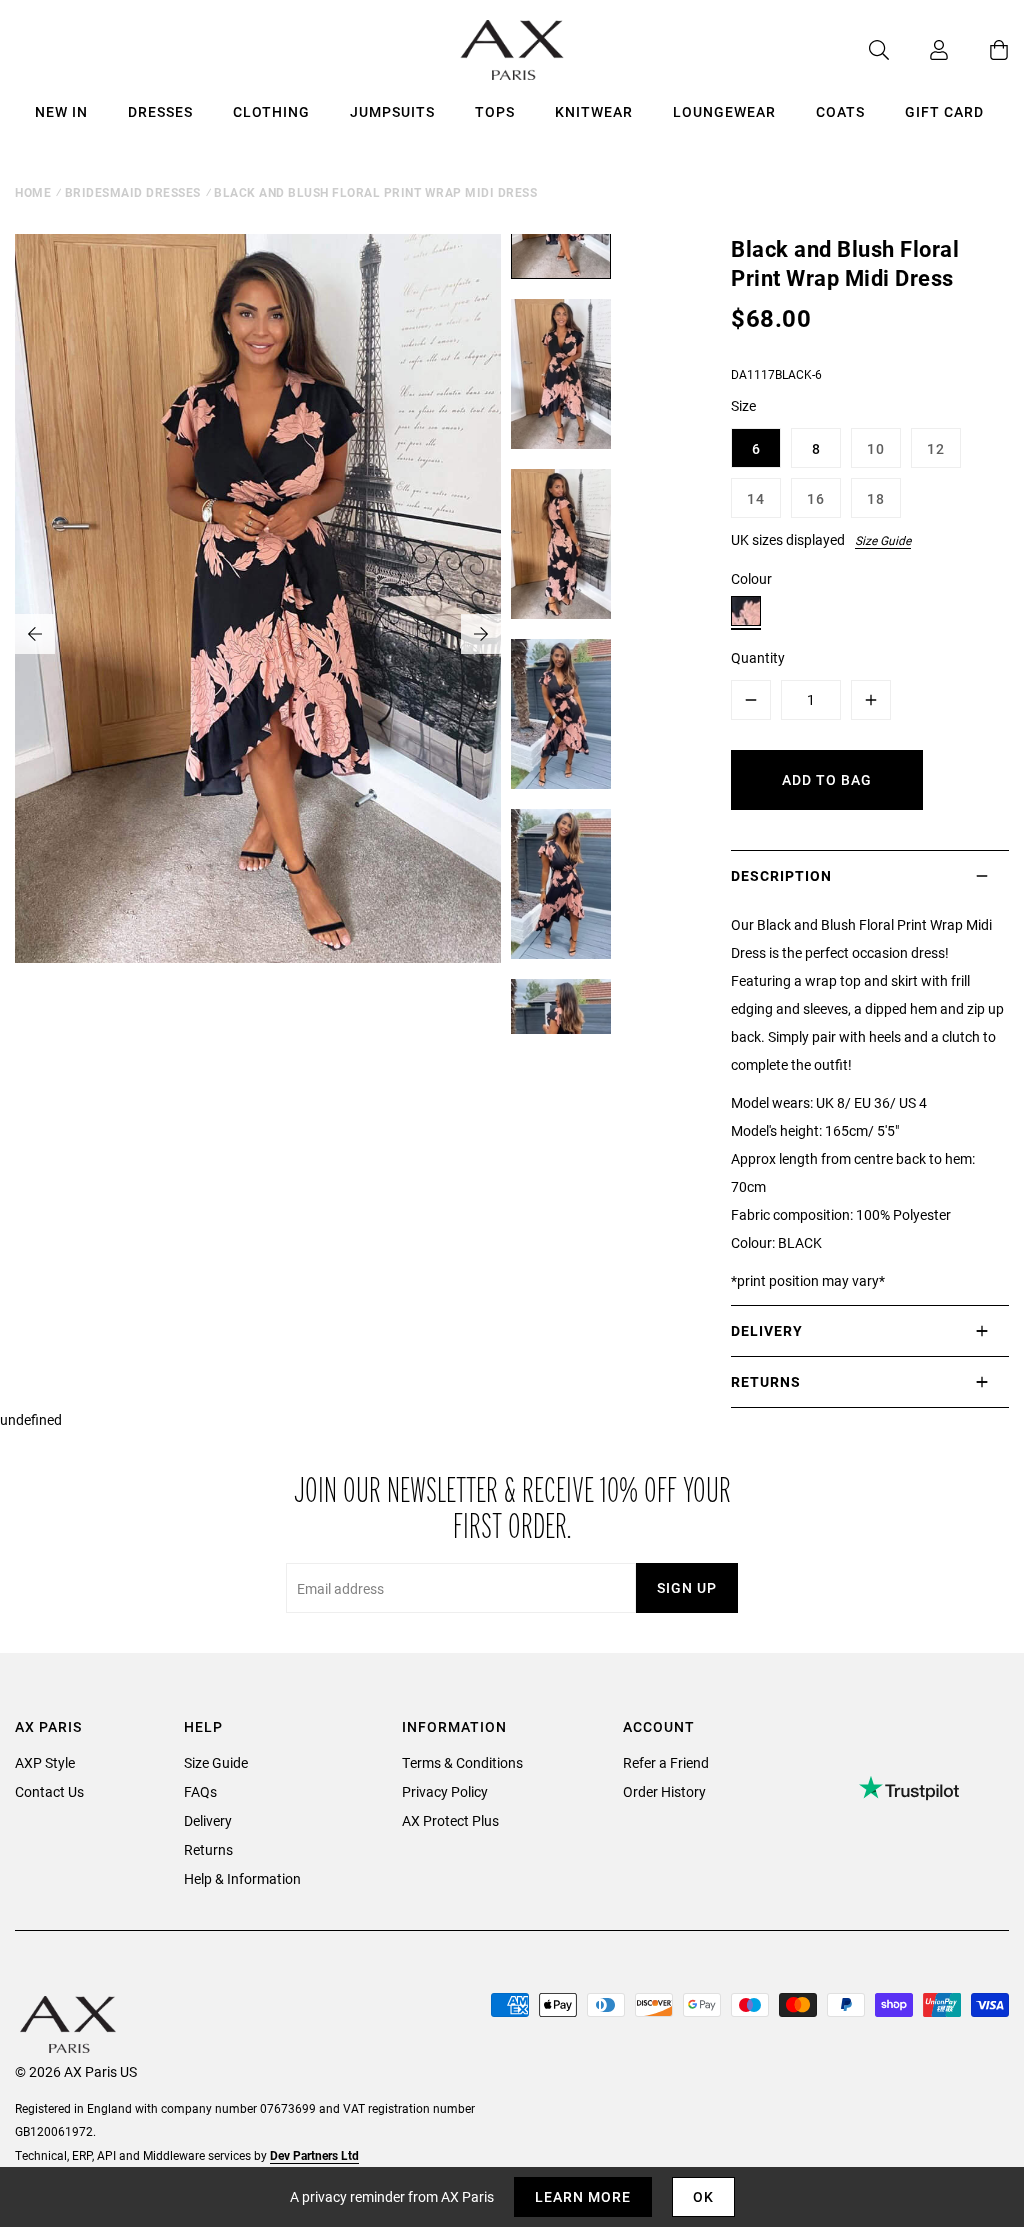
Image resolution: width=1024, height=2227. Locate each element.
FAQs (200, 1791)
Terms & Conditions (462, 1762)
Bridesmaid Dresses (133, 192)
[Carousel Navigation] (258, 634)
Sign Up (687, 1587)
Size (743, 405)
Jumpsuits (392, 111)
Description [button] (781, 875)
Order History (664, 1791)
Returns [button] (766, 1381)
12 (936, 448)
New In (61, 111)
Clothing (271, 111)
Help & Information (242, 1878)
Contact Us (49, 1791)
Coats (840, 111)
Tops (495, 111)
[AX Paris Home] (512, 50)
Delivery (208, 1820)
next (481, 634)
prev (35, 634)
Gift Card (944, 111)
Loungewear (724, 111)
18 (876, 498)
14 (756, 498)
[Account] (919, 50)
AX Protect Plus (450, 1820)
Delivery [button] (767, 1330)
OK (703, 2196)
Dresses (160, 111)
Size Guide (883, 540)
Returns (208, 1849)
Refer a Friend (666, 1762)
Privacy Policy (445, 1791)
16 (816, 498)
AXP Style (45, 1762)
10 (876, 448)
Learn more (583, 2196)
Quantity (758, 657)
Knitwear (594, 111)
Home (33, 192)
